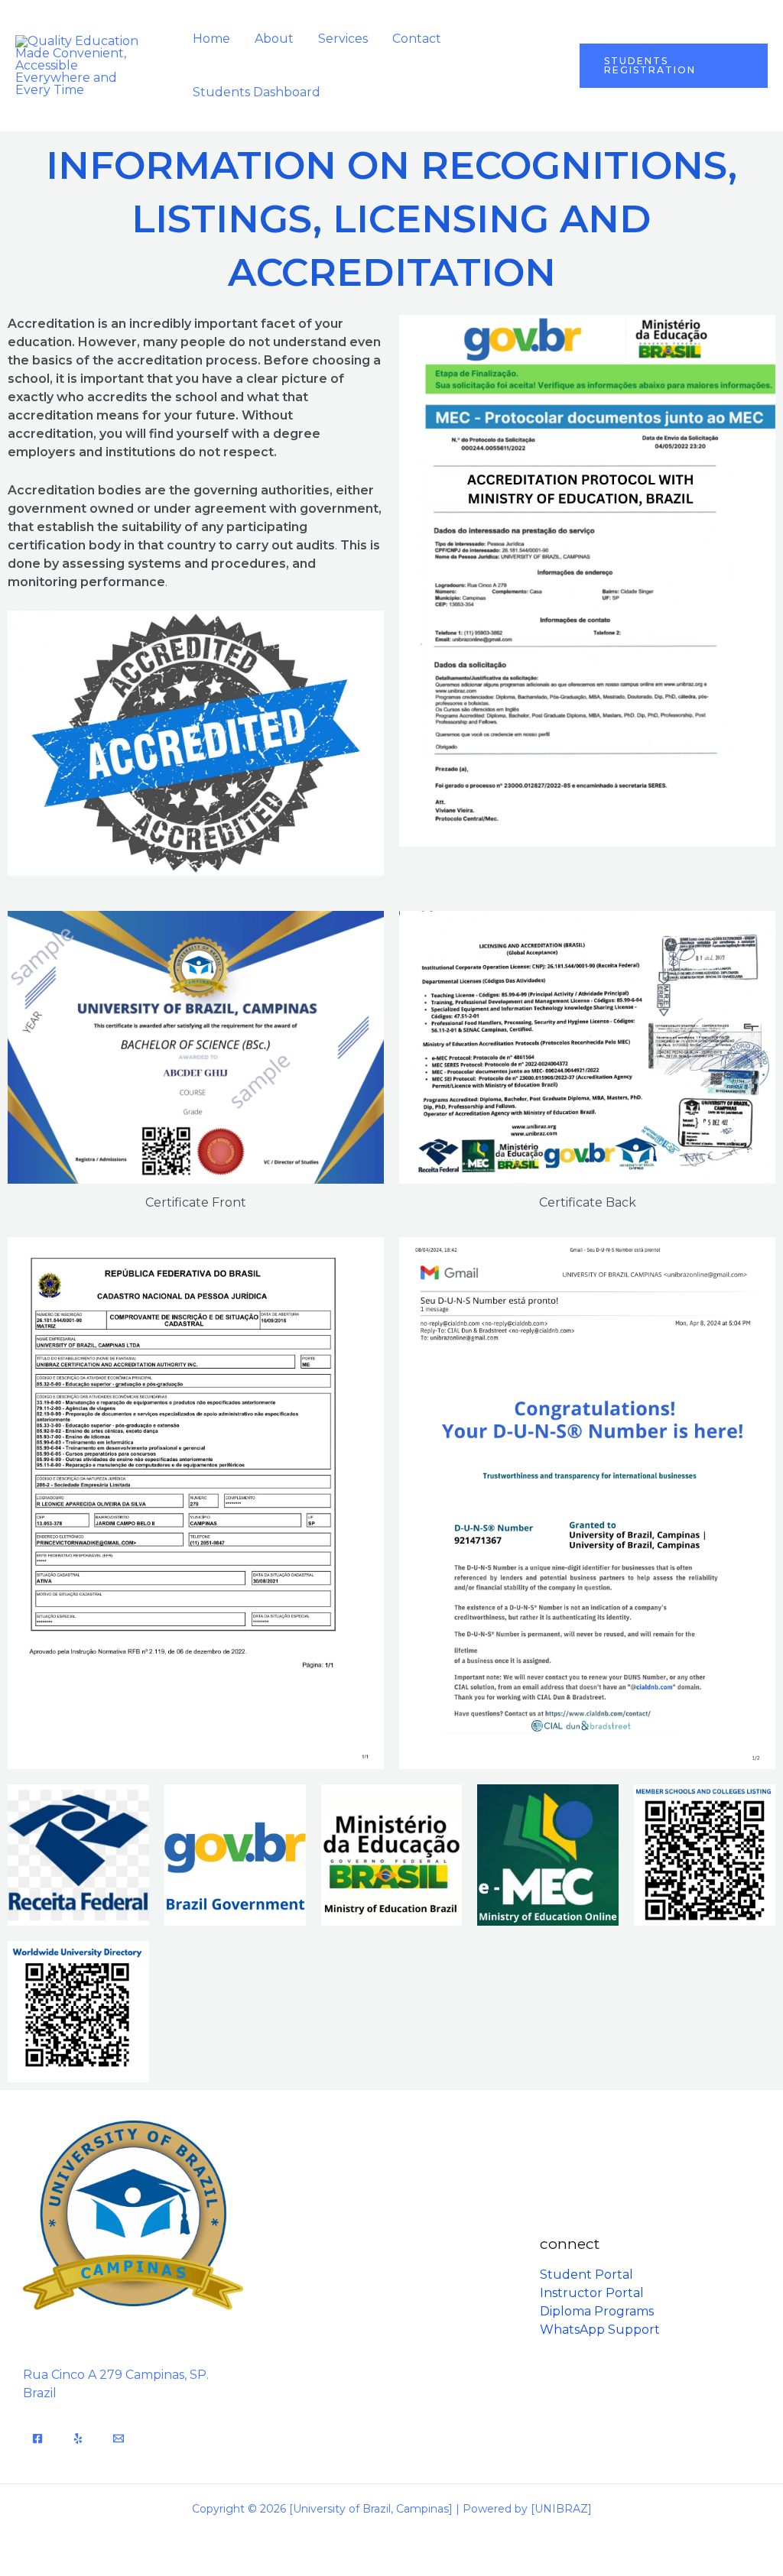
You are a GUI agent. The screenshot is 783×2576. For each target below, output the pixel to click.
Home (211, 39)
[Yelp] (78, 2438)
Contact (417, 39)
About (274, 39)
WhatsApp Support (600, 2330)
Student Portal (586, 2275)
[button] (674, 66)
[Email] (119, 2438)
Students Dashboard (257, 92)
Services (343, 39)
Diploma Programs (597, 2311)
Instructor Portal (592, 2293)
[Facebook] (37, 2438)
